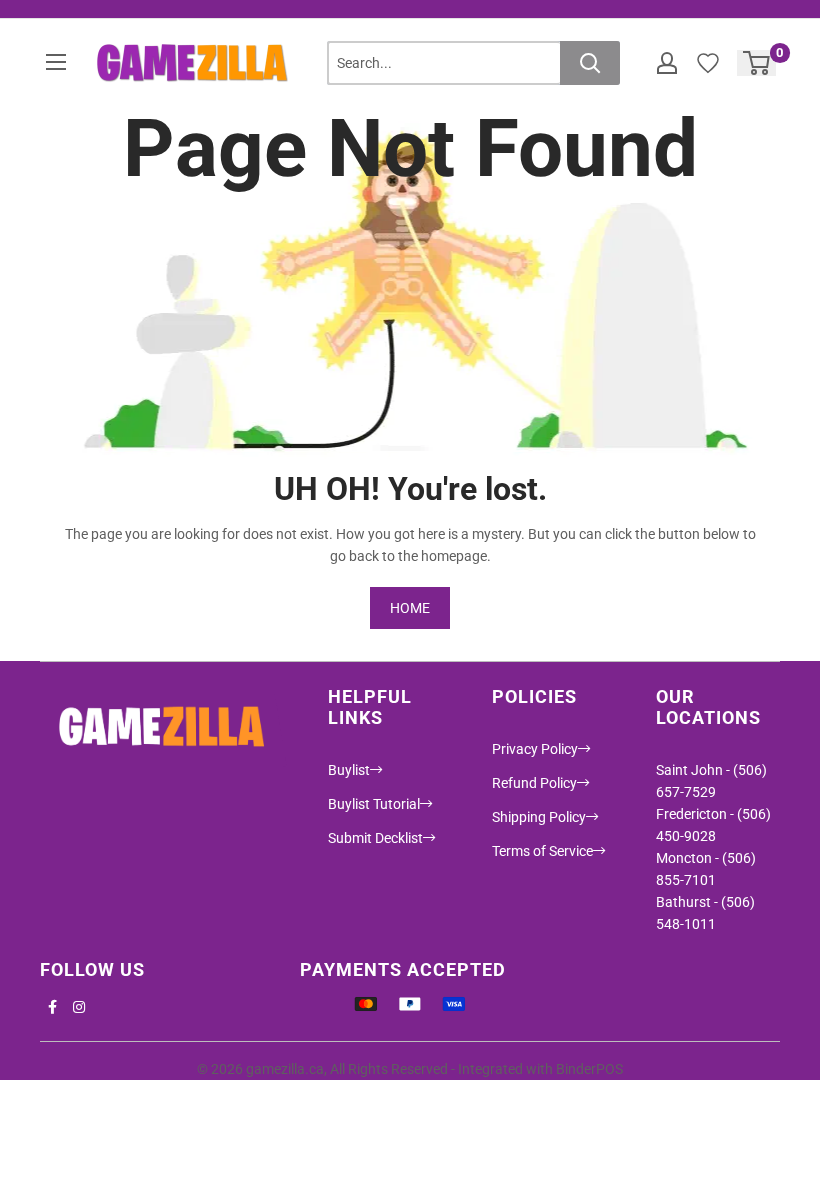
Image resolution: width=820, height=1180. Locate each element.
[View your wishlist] (708, 63)
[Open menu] (56, 62)
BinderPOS (589, 1069)
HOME (410, 608)
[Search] (590, 63)
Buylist (349, 770)
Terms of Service (542, 851)
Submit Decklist (375, 838)
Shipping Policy (539, 817)
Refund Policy (534, 783)
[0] (757, 63)
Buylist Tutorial (374, 804)
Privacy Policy (535, 749)
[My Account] (667, 63)
